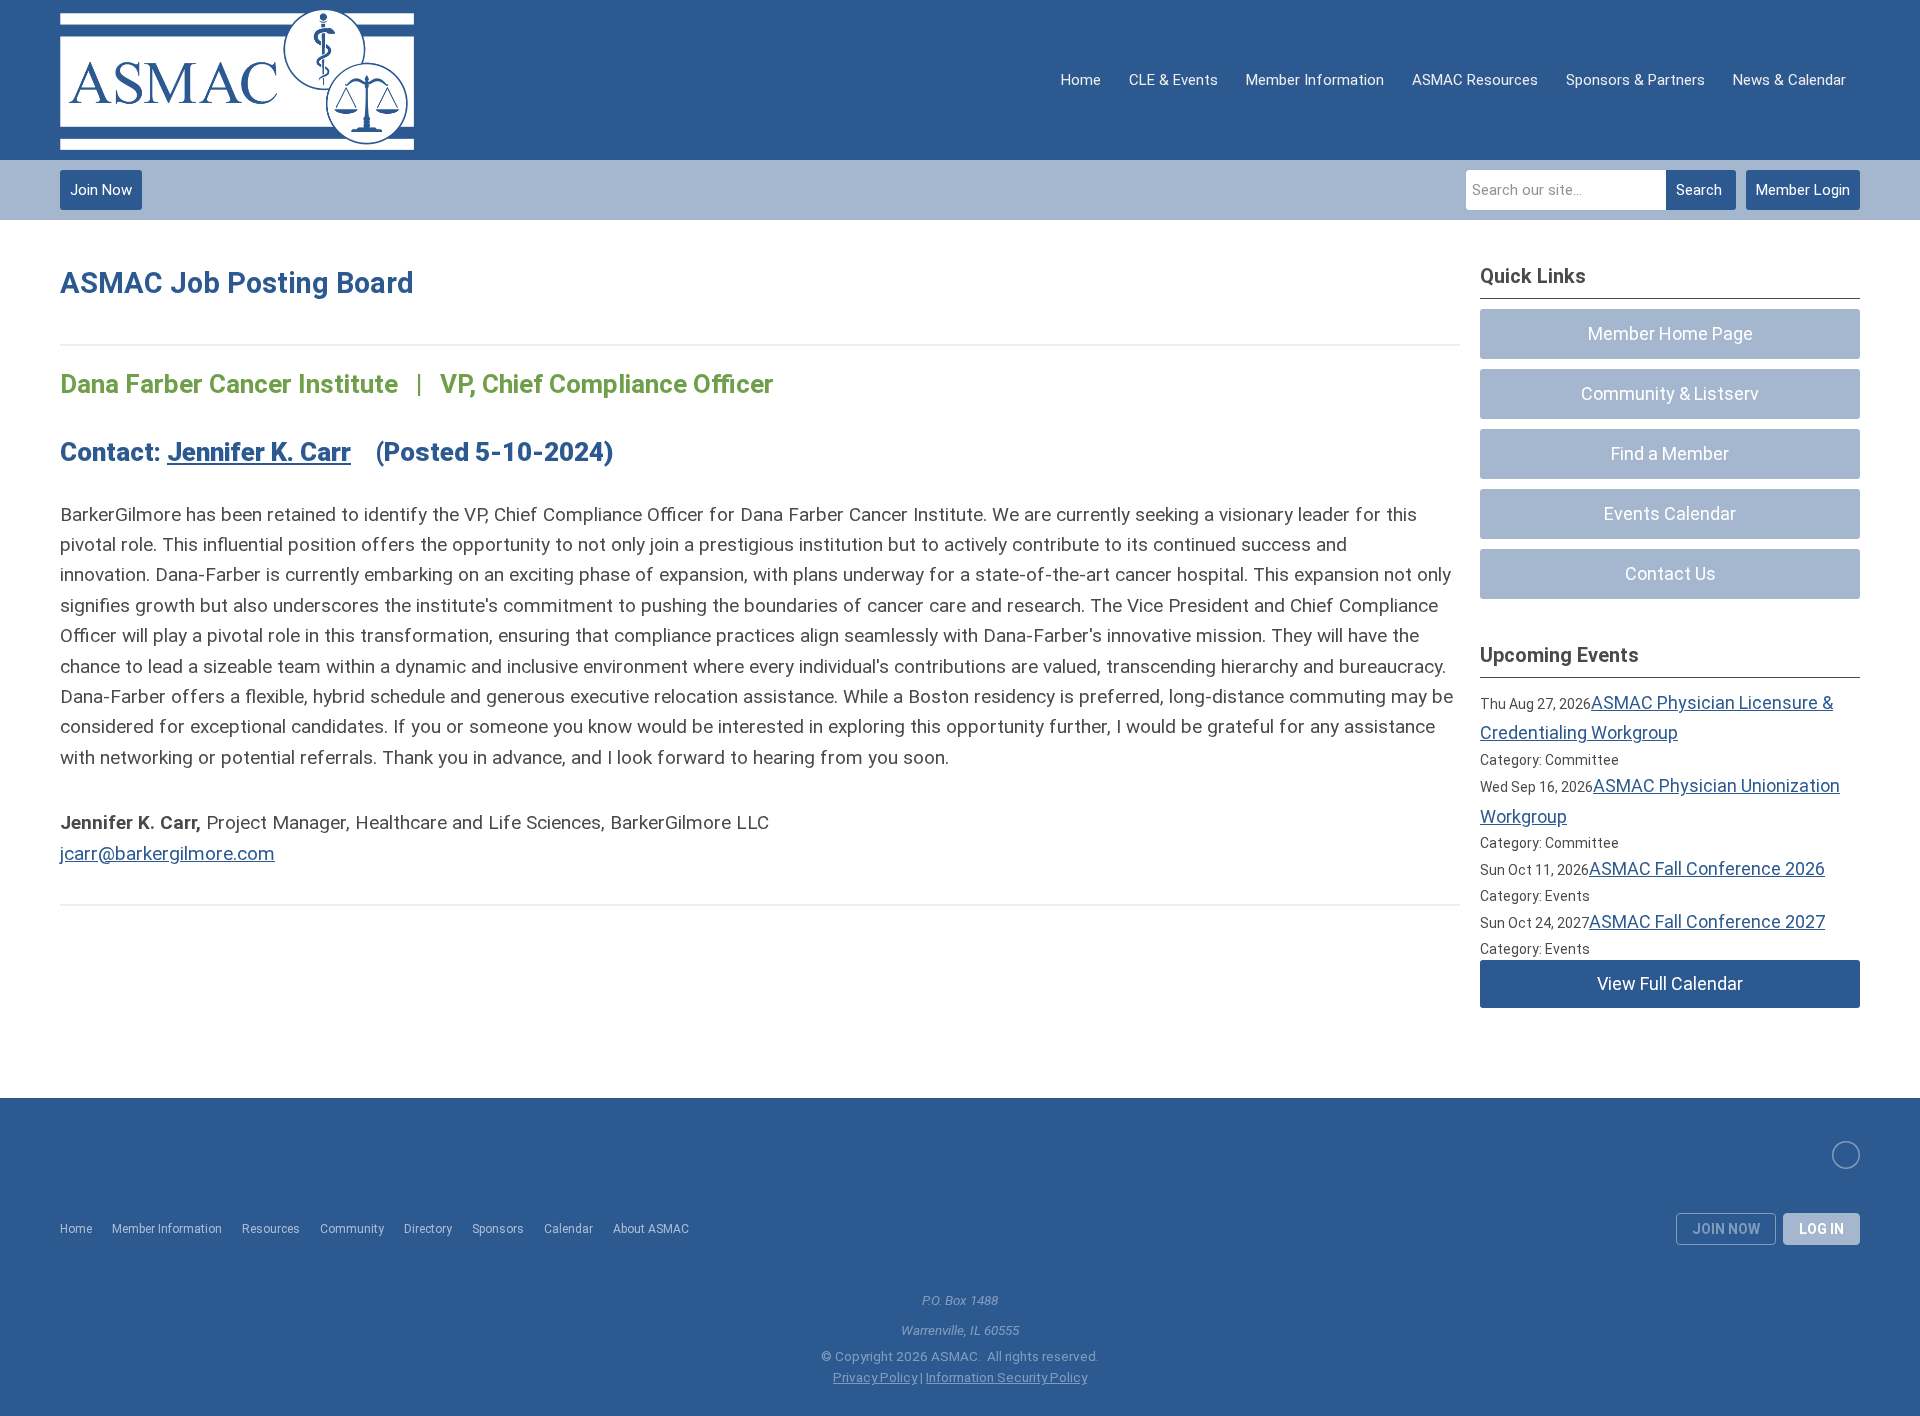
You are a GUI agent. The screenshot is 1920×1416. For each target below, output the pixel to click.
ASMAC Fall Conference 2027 (1707, 921)
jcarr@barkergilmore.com (167, 853)
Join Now (101, 190)
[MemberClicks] (237, 80)
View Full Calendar (1670, 983)
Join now (1726, 1229)
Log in (1821, 1229)
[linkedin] (1846, 1155)
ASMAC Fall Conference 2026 (1707, 868)
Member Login (1803, 190)
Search (1699, 190)
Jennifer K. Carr (259, 452)
